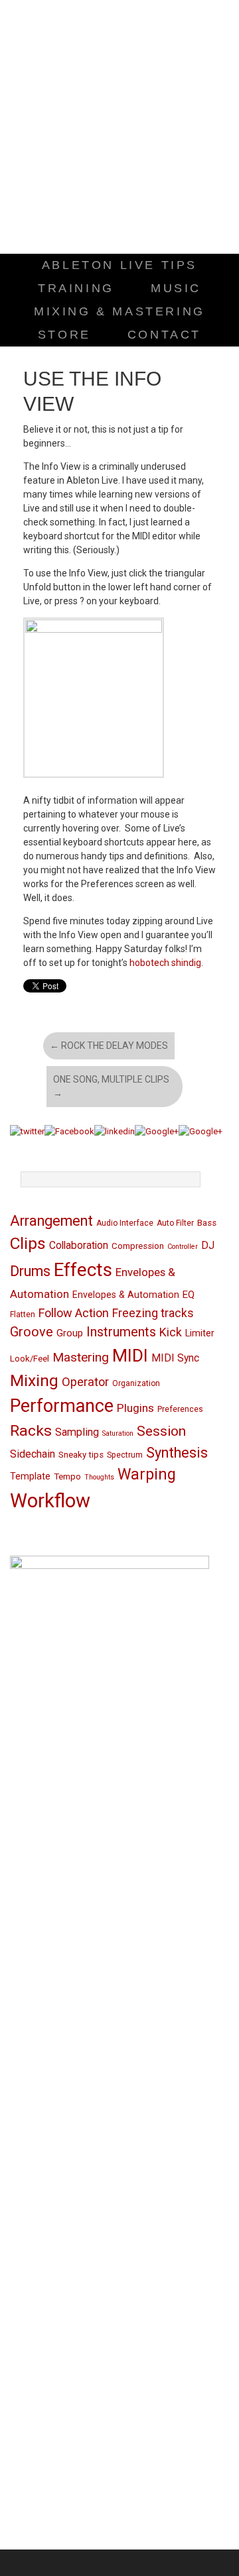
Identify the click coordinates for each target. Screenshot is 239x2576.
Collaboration (79, 1246)
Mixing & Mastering (119, 311)
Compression (138, 1246)
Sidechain (33, 1454)
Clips (28, 1243)
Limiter (200, 1333)
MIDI (130, 1355)
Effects (83, 1270)
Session (161, 1431)
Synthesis (177, 1453)
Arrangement (51, 1221)
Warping (147, 1475)
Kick (171, 1332)
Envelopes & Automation (126, 1295)
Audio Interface (125, 1223)
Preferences (180, 1409)
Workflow (50, 1501)
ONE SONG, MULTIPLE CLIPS (111, 1086)
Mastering (81, 1357)
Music (176, 288)
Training (76, 288)
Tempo (67, 1476)
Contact (164, 335)
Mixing (34, 1380)
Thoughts (99, 1477)
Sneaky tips (81, 1455)
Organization (136, 1383)
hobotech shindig (165, 963)
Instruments (121, 1332)
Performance (62, 1406)
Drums (30, 1271)
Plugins (135, 1408)
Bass (207, 1223)
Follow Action (74, 1313)
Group (70, 1333)
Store (64, 335)
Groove (32, 1332)
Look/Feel (30, 1359)
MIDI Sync (175, 1358)
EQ (189, 1295)
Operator (85, 1382)
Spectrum (125, 1455)
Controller (183, 1247)
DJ (208, 1246)
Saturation (118, 1433)
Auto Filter (175, 1223)
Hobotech (119, 130)
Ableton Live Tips (119, 265)
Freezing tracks (153, 1313)
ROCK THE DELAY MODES (109, 1046)
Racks (31, 1431)
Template (30, 1476)
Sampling (77, 1432)
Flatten (23, 1315)
